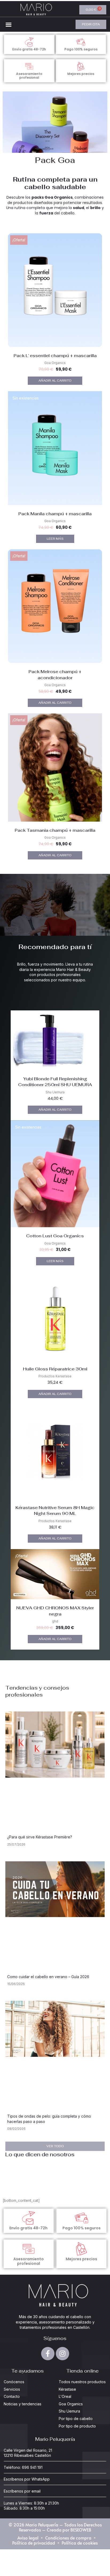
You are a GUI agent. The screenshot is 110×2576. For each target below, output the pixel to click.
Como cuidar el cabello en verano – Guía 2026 (48, 1977)
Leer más (55, 539)
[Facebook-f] (48, 2354)
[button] (9, 25)
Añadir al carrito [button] (55, 381)
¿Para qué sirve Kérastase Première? (40, 1837)
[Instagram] (62, 2354)
